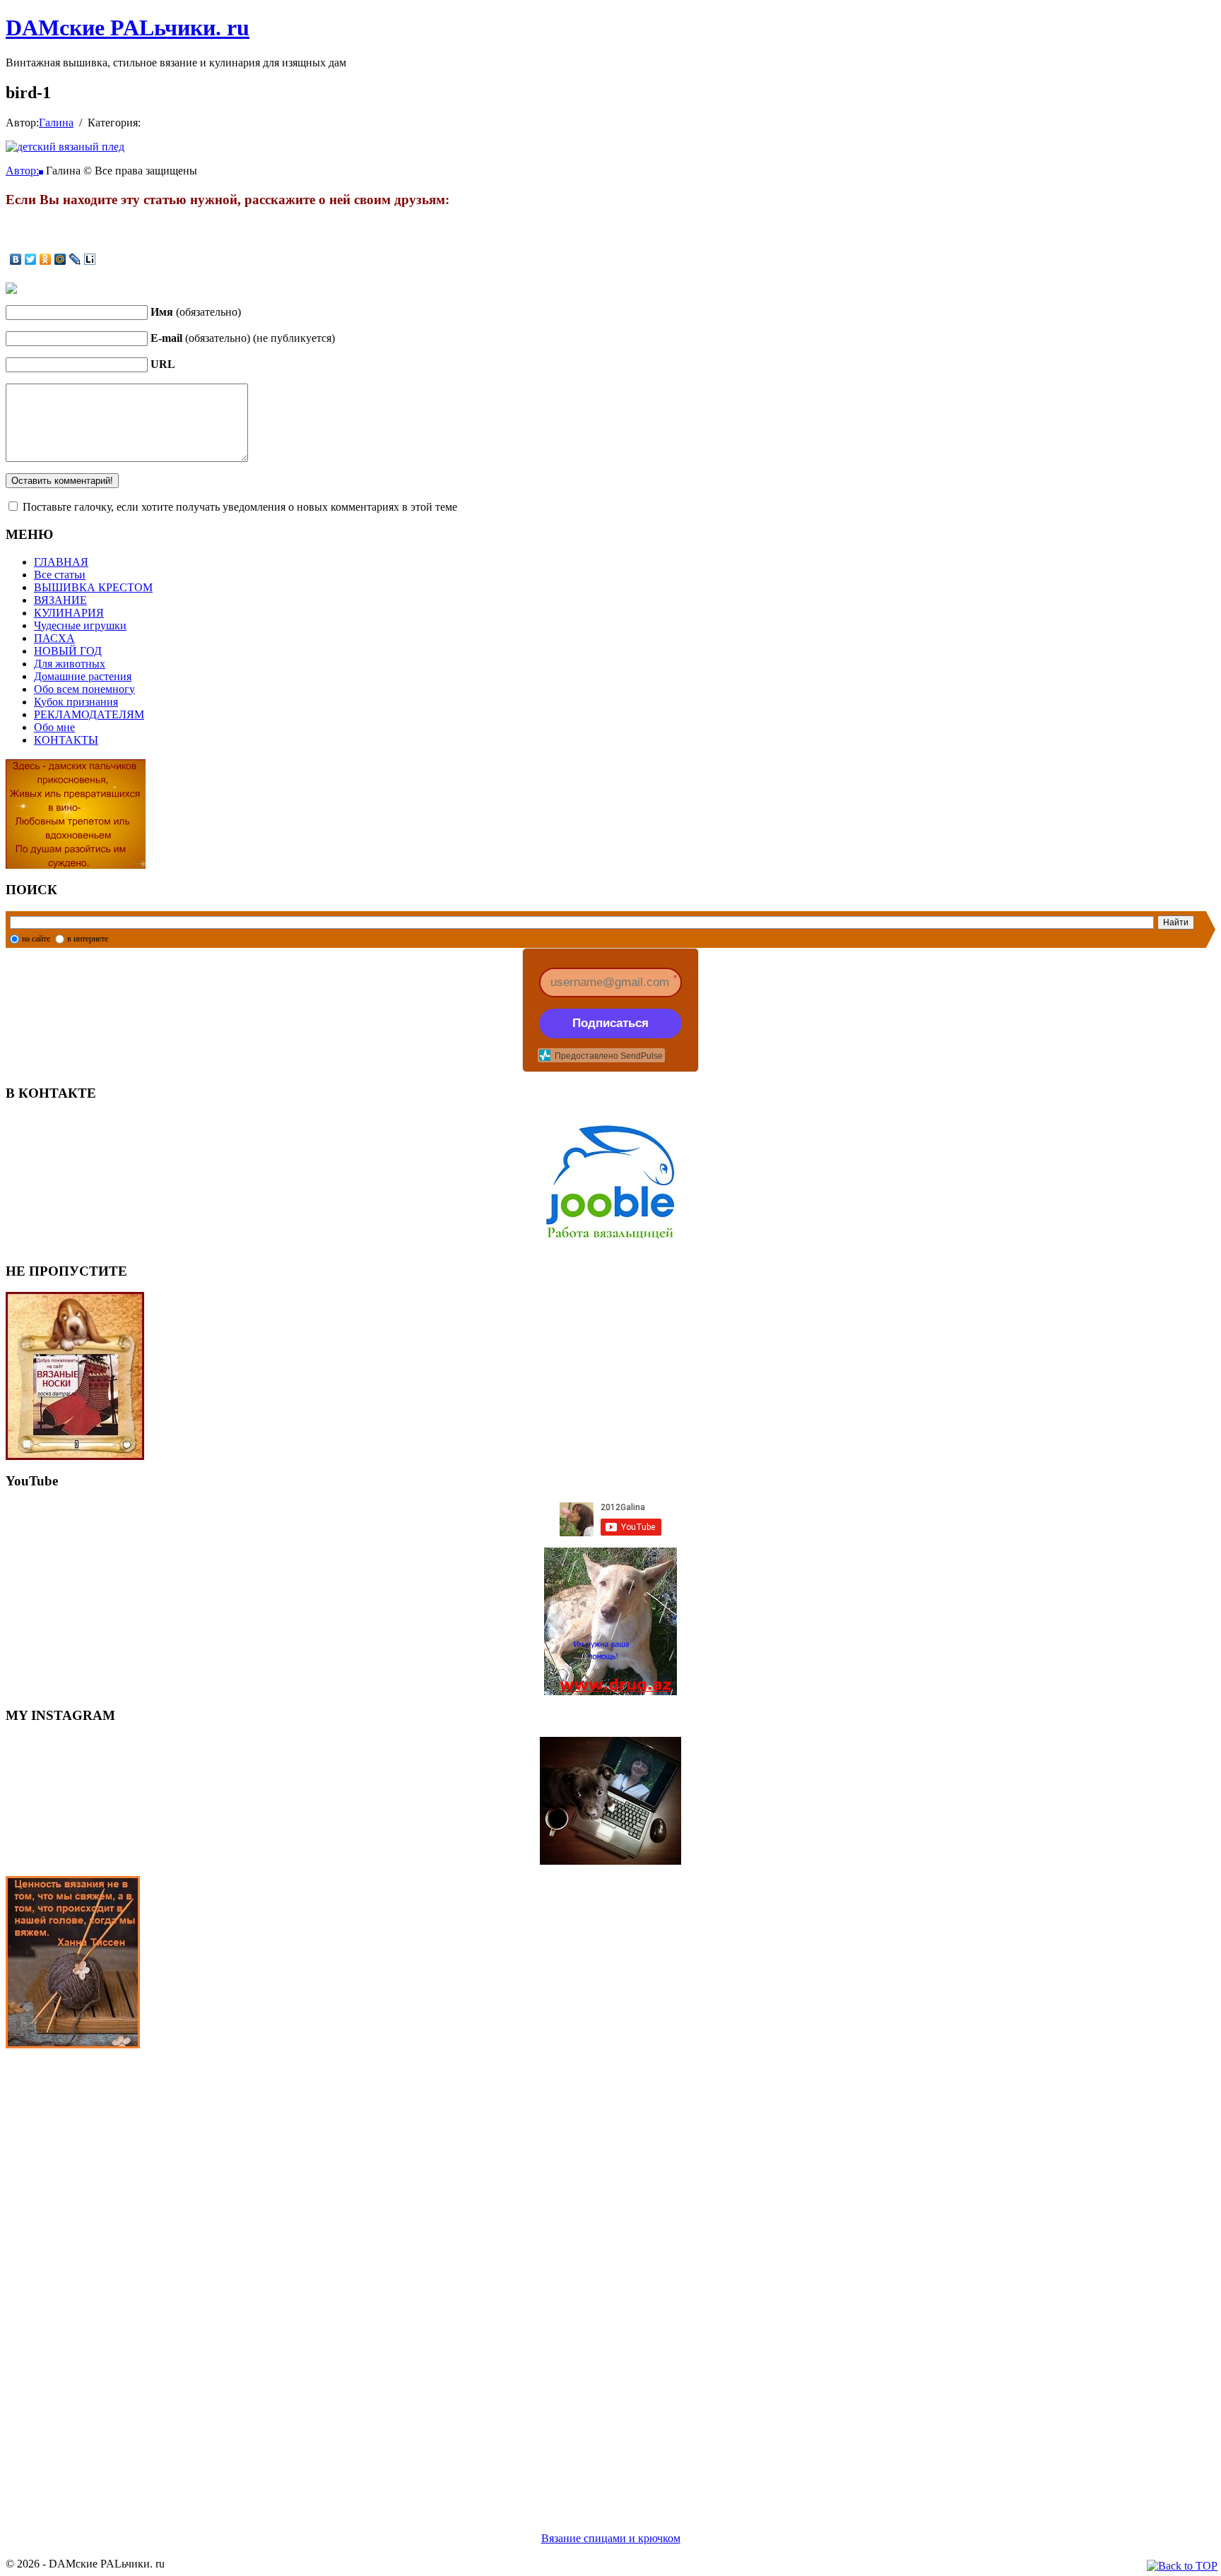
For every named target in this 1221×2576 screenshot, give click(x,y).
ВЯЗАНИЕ (60, 600)
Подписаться (610, 1023)
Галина (56, 123)
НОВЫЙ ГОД (68, 651)
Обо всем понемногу (84, 689)
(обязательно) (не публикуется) (243, 338)
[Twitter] (31, 259)
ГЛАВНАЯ (61, 562)
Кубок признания (76, 702)
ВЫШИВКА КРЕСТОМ (93, 587)
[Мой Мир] (60, 259)
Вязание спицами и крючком (611, 2538)
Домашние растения (83, 676)
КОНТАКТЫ (66, 740)
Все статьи (60, 575)
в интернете (88, 939)
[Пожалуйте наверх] (1182, 2566)
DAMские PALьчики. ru (128, 28)
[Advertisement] (430, 2273)
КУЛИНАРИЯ (69, 613)
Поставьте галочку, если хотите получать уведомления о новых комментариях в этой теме (240, 507)
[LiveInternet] (90, 259)
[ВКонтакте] (16, 259)
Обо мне (54, 727)
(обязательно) (196, 312)
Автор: (22, 171)
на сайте (36, 939)
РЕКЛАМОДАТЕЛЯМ (89, 714)
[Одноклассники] (46, 259)
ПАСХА (54, 638)
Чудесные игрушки (80, 625)
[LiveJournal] (75, 259)
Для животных (70, 664)
